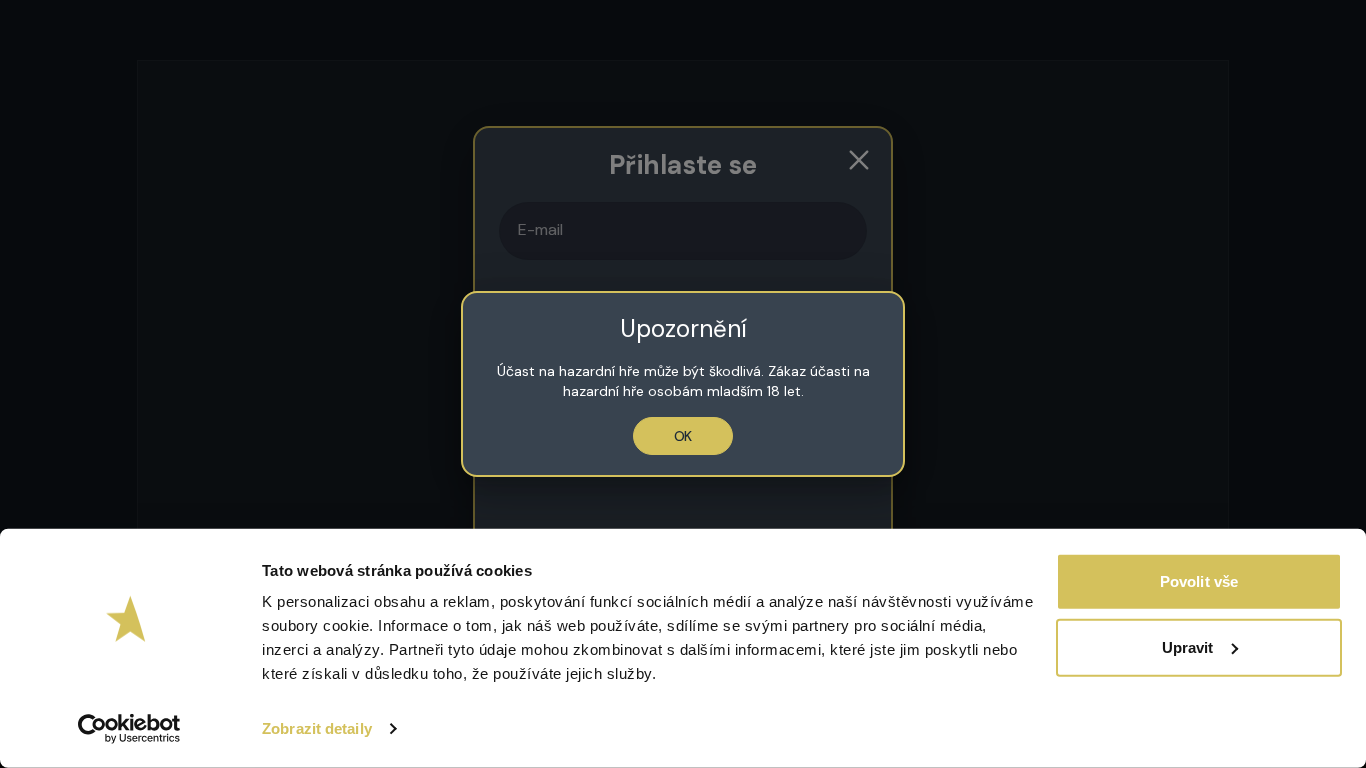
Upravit (1188, 646)
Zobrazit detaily (317, 728)
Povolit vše (1199, 581)
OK (683, 436)
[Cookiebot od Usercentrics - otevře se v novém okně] (129, 729)
